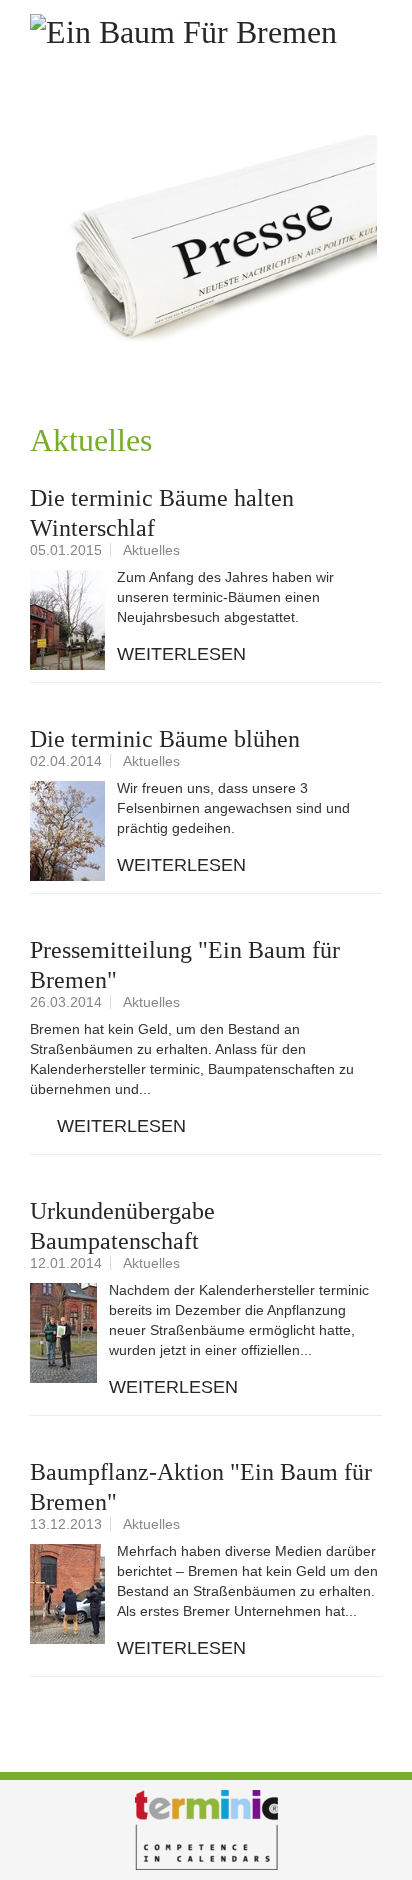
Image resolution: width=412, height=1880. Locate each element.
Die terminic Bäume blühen (165, 739)
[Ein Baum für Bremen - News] (206, 248)
